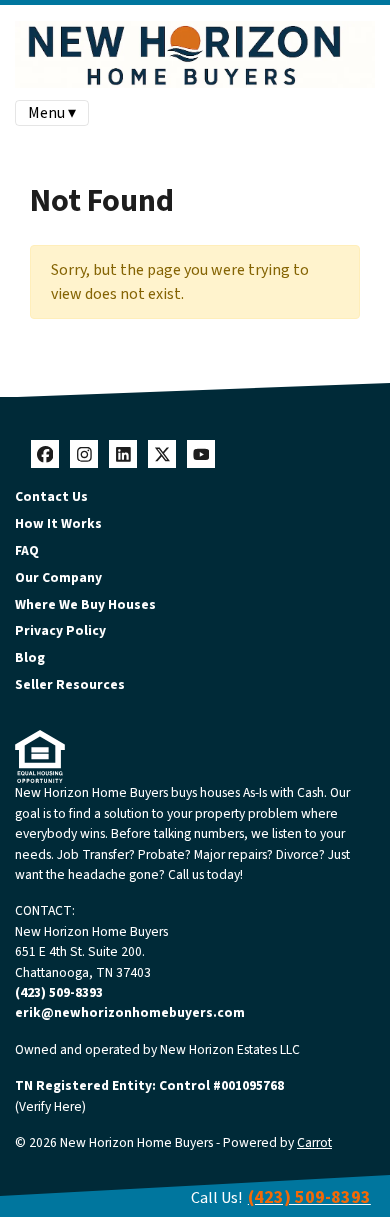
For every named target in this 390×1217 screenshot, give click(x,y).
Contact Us (51, 496)
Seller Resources (70, 684)
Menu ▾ (52, 113)
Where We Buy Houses (85, 604)
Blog (30, 657)
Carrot (314, 1142)
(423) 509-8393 (59, 992)
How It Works (58, 523)
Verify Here (50, 1106)
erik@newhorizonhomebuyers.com (130, 1012)
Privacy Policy (60, 630)
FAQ (27, 550)
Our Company (58, 577)
